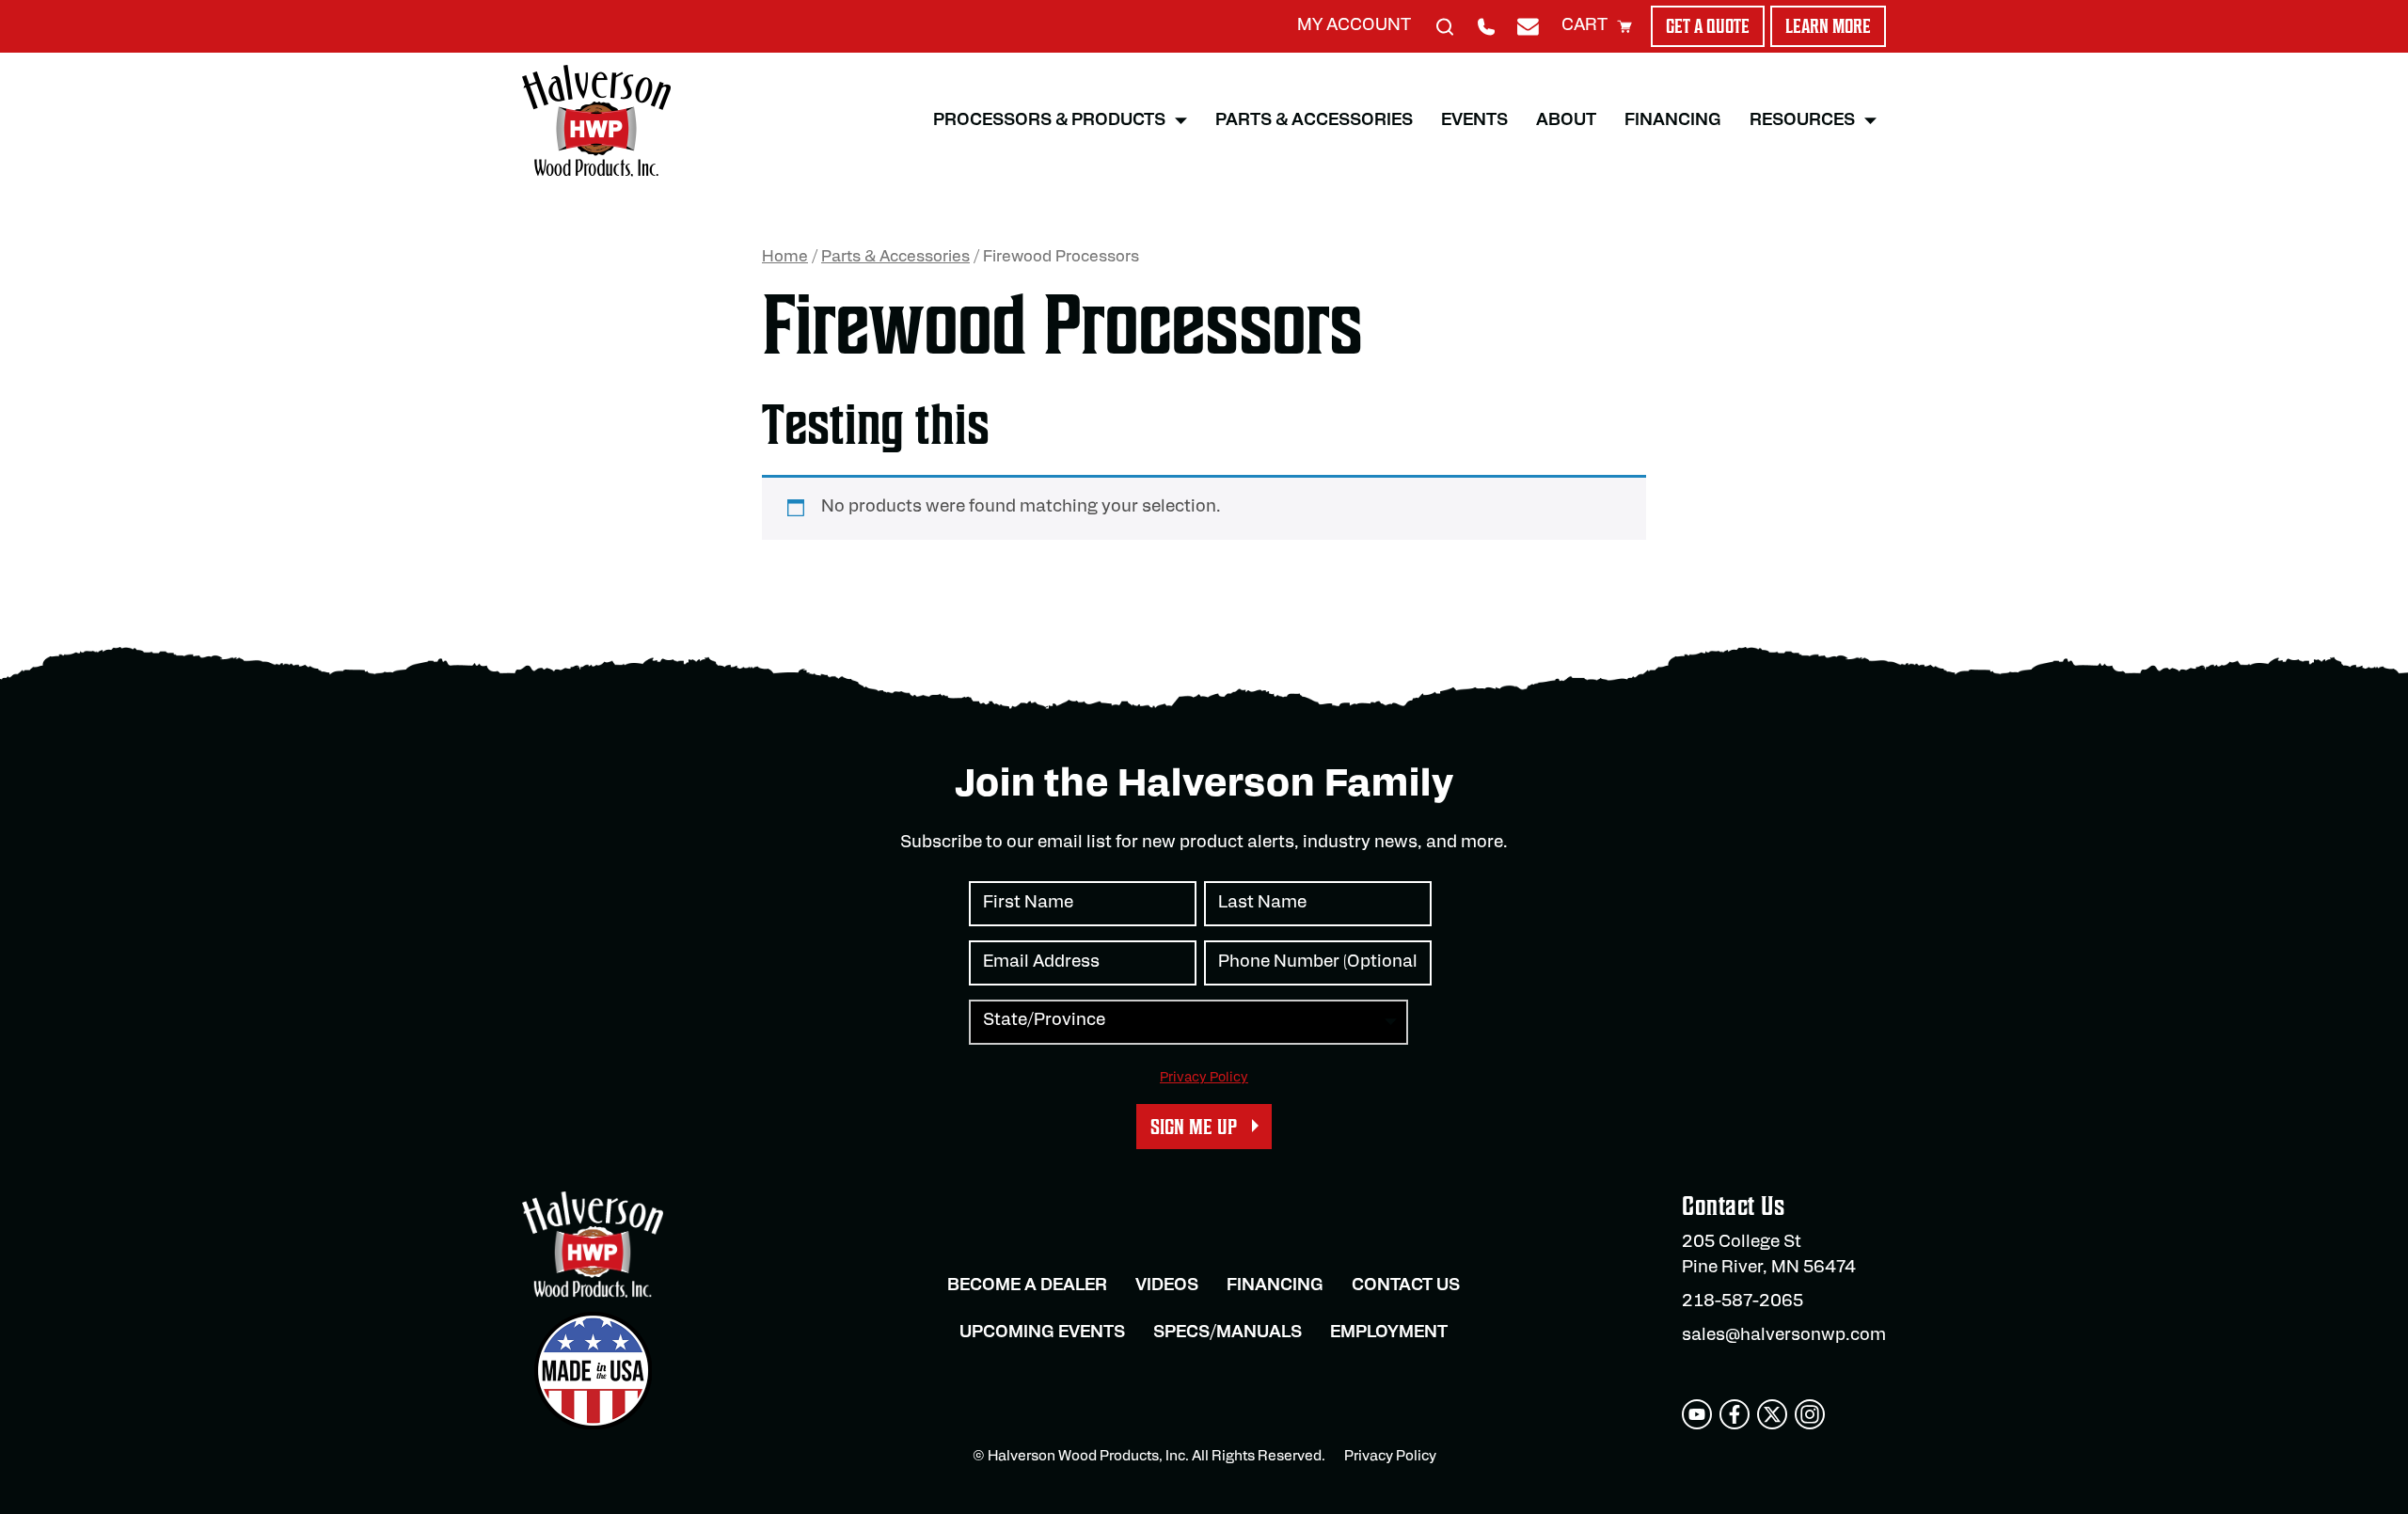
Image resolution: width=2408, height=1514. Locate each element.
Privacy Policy (1204, 1078)
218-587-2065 (1743, 1302)
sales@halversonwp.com (1784, 1336)
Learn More (1828, 26)
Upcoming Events (1042, 1333)
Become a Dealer (1027, 1286)
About (1566, 121)
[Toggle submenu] (1181, 121)
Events (1474, 121)
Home (785, 258)
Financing (1673, 121)
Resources (1802, 121)
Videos (1167, 1286)
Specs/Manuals (1228, 1333)
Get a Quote (1708, 26)
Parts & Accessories (1314, 121)
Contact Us (1406, 1286)
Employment (1389, 1333)
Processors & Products (1049, 121)
